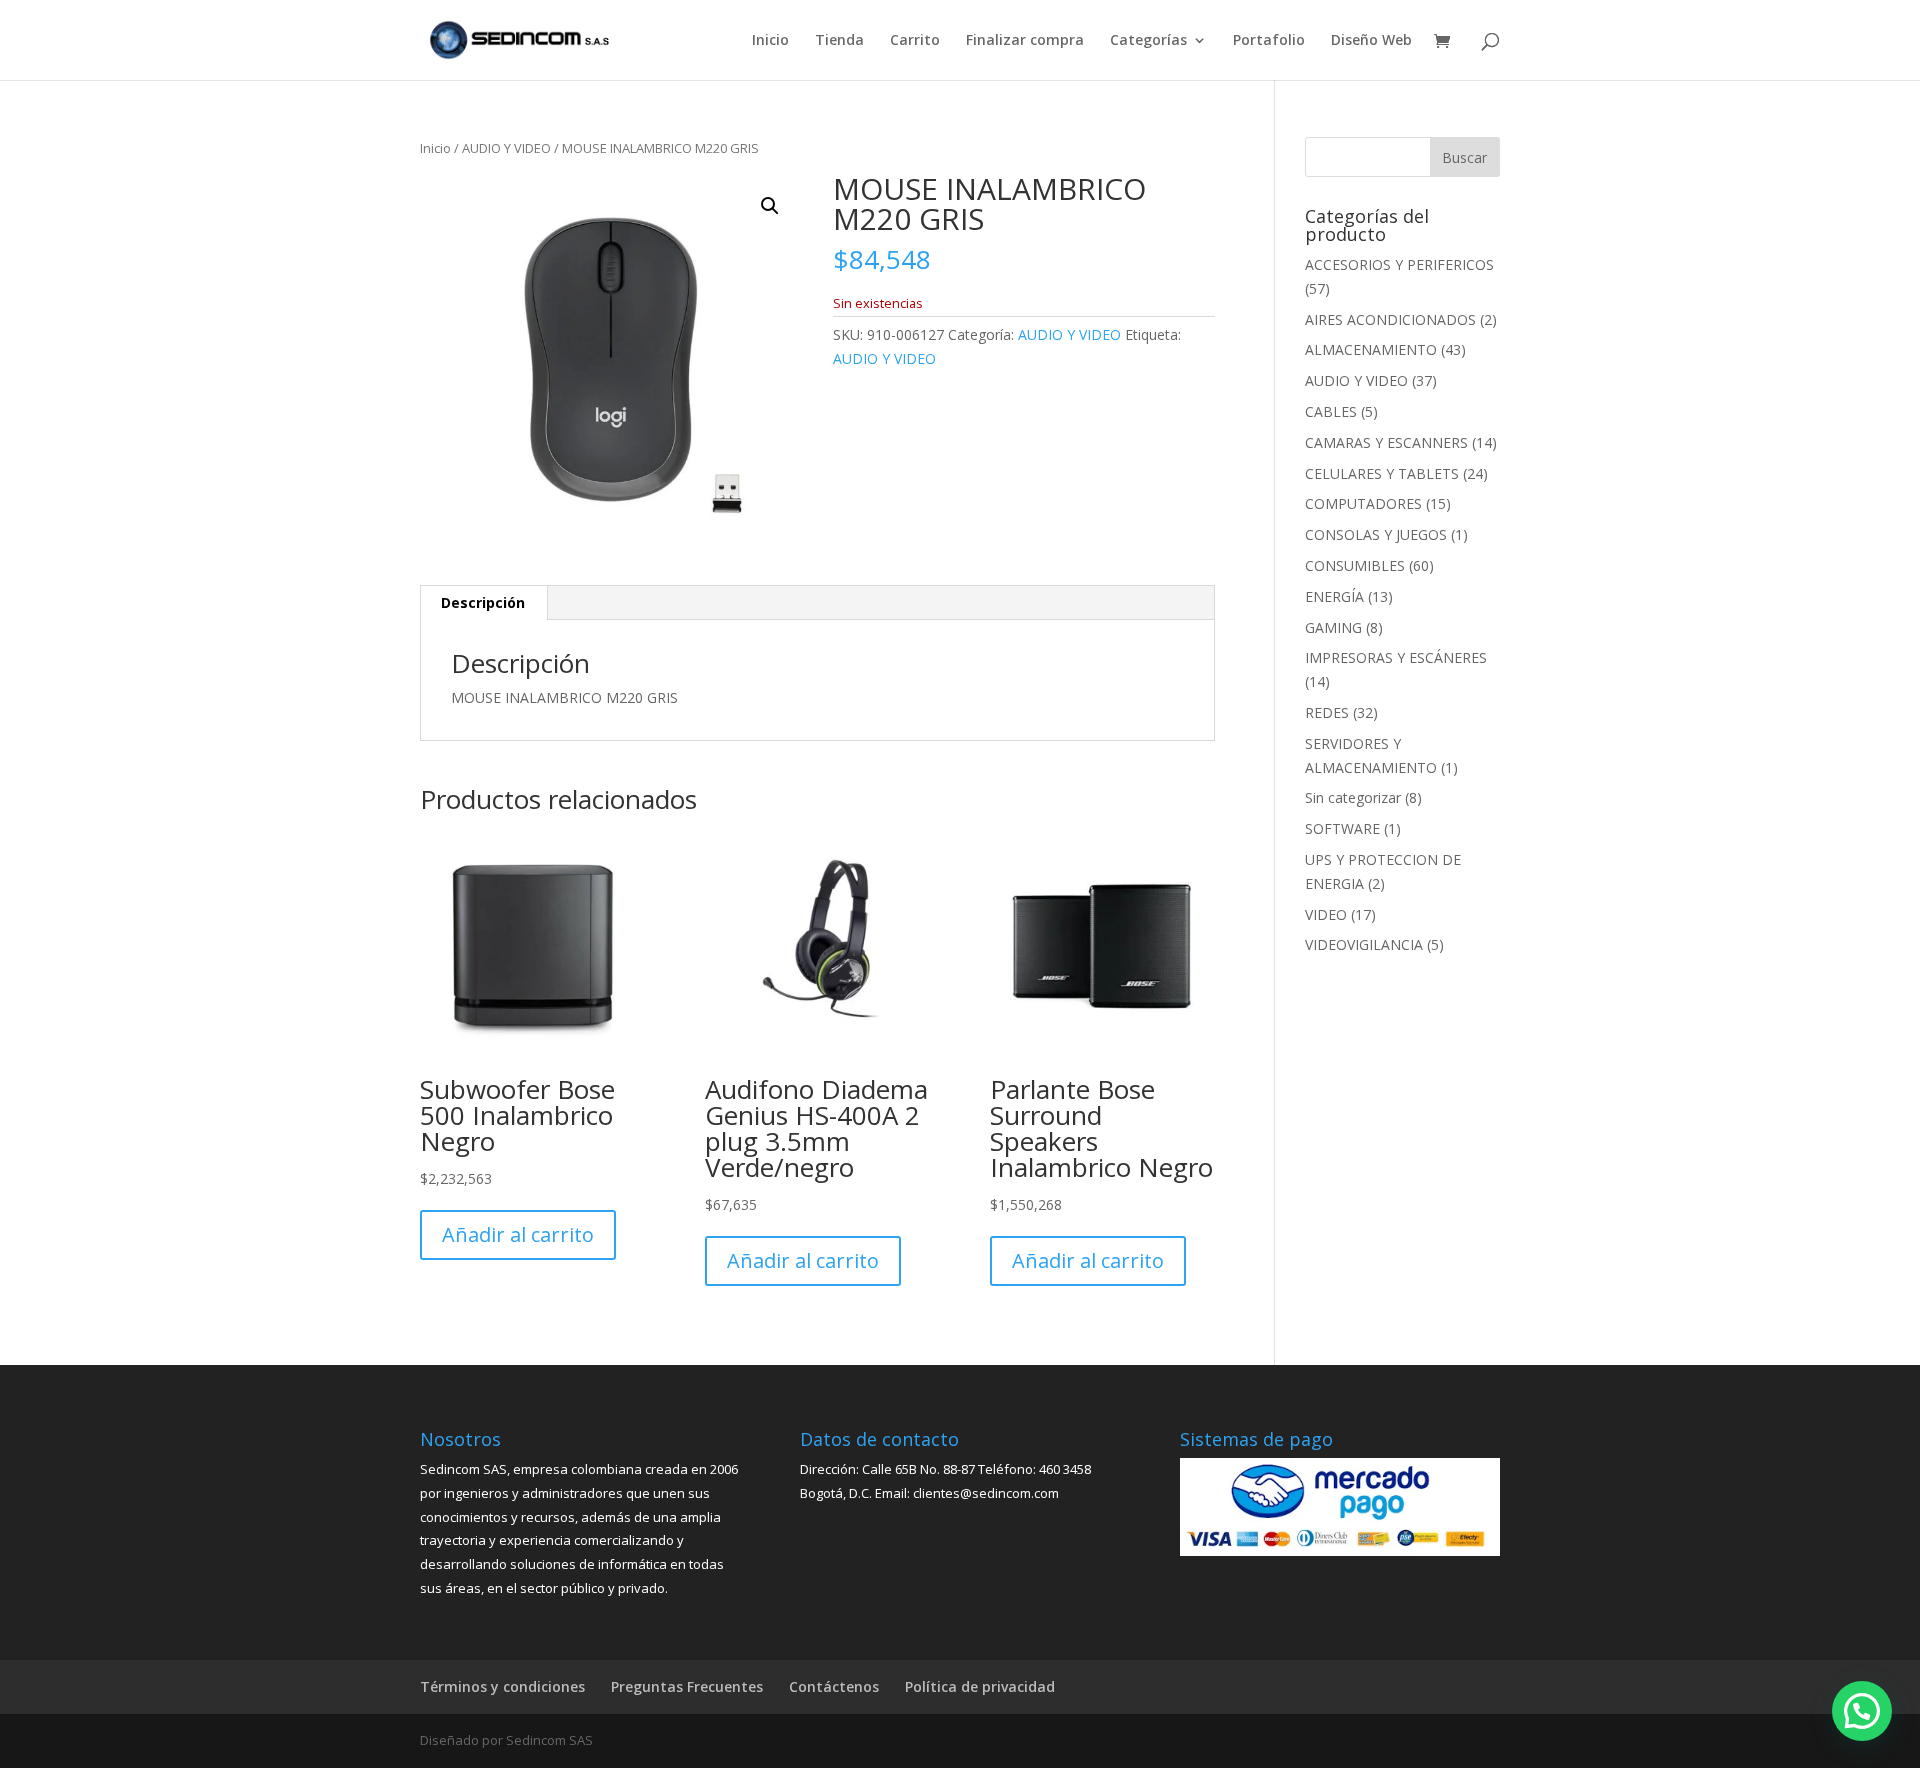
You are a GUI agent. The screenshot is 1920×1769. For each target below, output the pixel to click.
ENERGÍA (1334, 596)
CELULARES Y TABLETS (1382, 473)
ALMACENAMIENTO (1371, 349)
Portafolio (1269, 41)
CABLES (1331, 411)
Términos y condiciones (502, 1686)
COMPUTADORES (1363, 503)
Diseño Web (1371, 41)
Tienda (839, 41)
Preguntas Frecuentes (687, 1686)
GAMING (1333, 627)
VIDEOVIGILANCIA (1364, 944)
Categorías (1148, 41)
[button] (770, 206)
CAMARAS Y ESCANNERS (1386, 442)
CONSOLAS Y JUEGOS (1376, 534)
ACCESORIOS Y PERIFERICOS (1399, 264)
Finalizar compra (1025, 41)
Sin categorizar (1353, 797)
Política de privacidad (980, 1686)
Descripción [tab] (483, 602)
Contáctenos (834, 1686)
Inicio (770, 41)
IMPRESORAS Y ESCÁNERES (1396, 657)
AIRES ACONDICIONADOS (1390, 319)
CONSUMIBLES (1355, 565)
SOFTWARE (1342, 828)
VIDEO (1326, 914)
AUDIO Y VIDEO (506, 148)
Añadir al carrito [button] (518, 1234)
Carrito (915, 41)
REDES (1327, 712)
